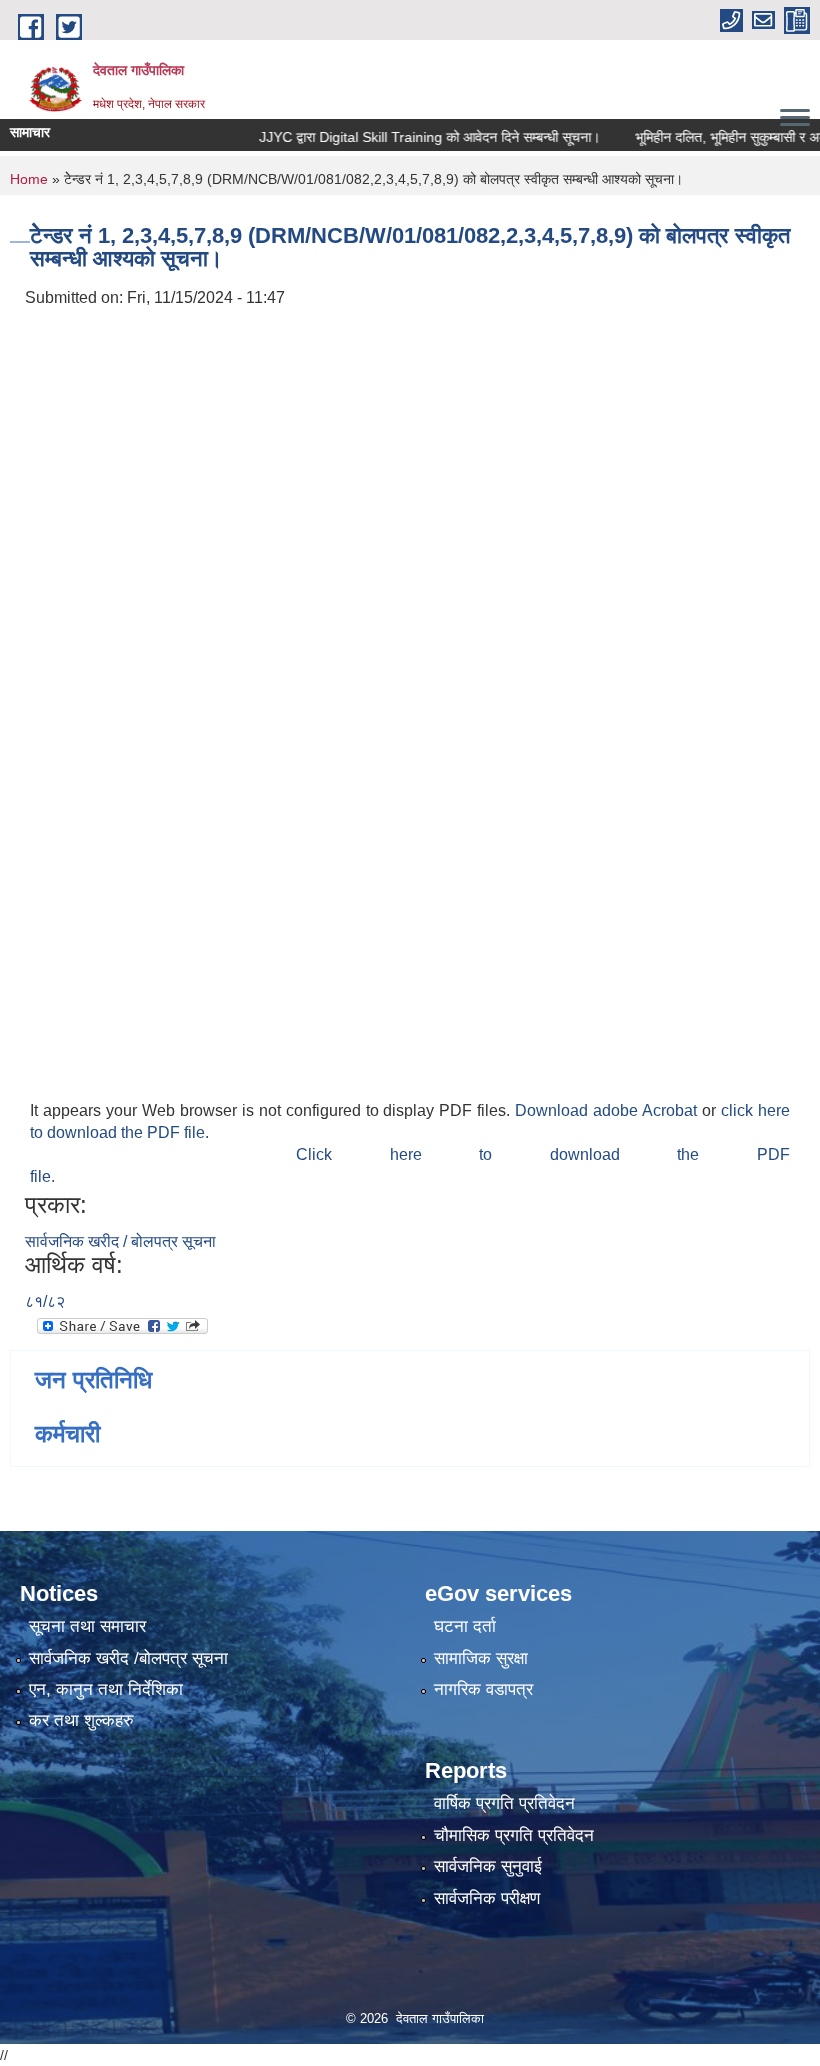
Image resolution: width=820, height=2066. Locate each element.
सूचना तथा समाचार (87, 1626)
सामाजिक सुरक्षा (481, 1658)
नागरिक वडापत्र (483, 1689)
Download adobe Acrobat (608, 1110)
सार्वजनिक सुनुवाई (488, 1866)
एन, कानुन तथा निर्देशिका (106, 1689)
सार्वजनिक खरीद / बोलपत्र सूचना (120, 1241)
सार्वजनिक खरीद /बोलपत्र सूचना (128, 1658)
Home (29, 179)
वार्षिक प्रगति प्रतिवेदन (504, 1803)
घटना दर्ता (465, 1626)
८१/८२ (45, 1301)
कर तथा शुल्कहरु (81, 1720)
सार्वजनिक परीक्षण (487, 1898)
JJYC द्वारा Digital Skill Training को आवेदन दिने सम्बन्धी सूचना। (408, 137)
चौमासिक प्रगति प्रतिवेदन (514, 1835)
